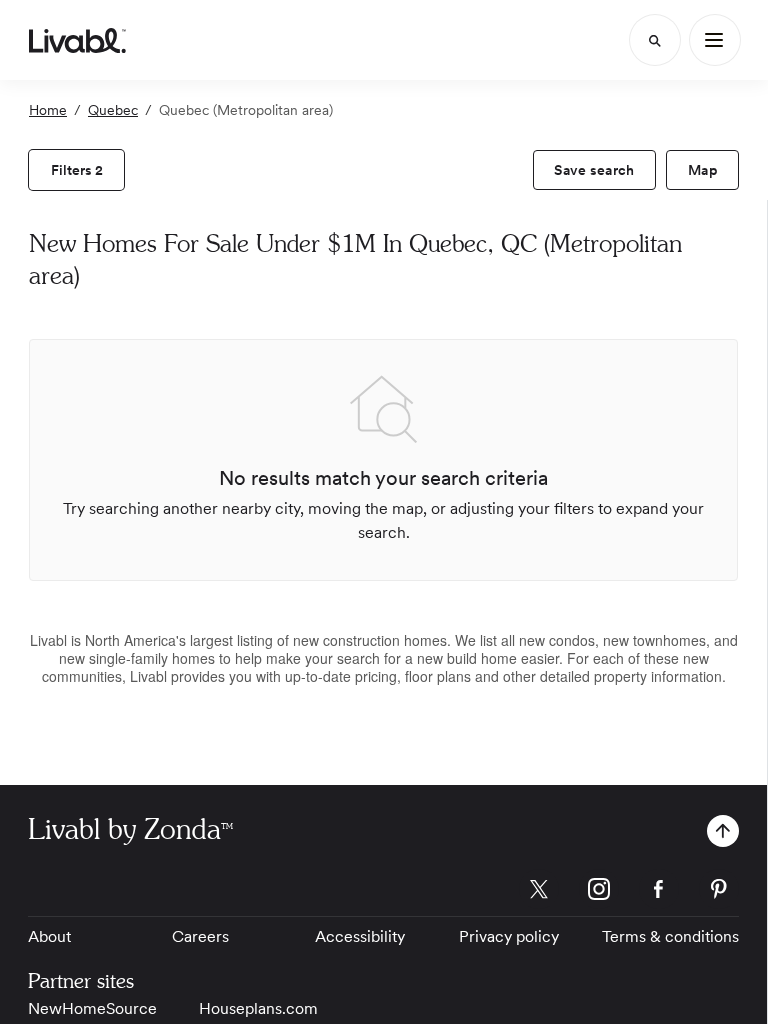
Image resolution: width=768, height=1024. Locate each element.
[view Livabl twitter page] (539, 892)
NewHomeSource (92, 1008)
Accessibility (360, 936)
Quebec (113, 110)
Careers (200, 936)
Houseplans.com (258, 1008)
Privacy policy (509, 936)
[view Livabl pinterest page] (719, 892)
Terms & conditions (670, 936)
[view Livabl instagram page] (599, 892)
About (49, 936)
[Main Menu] (715, 40)
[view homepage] (77, 40)
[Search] (655, 40)
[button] (723, 831)
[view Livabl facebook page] (659, 892)
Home (48, 110)
